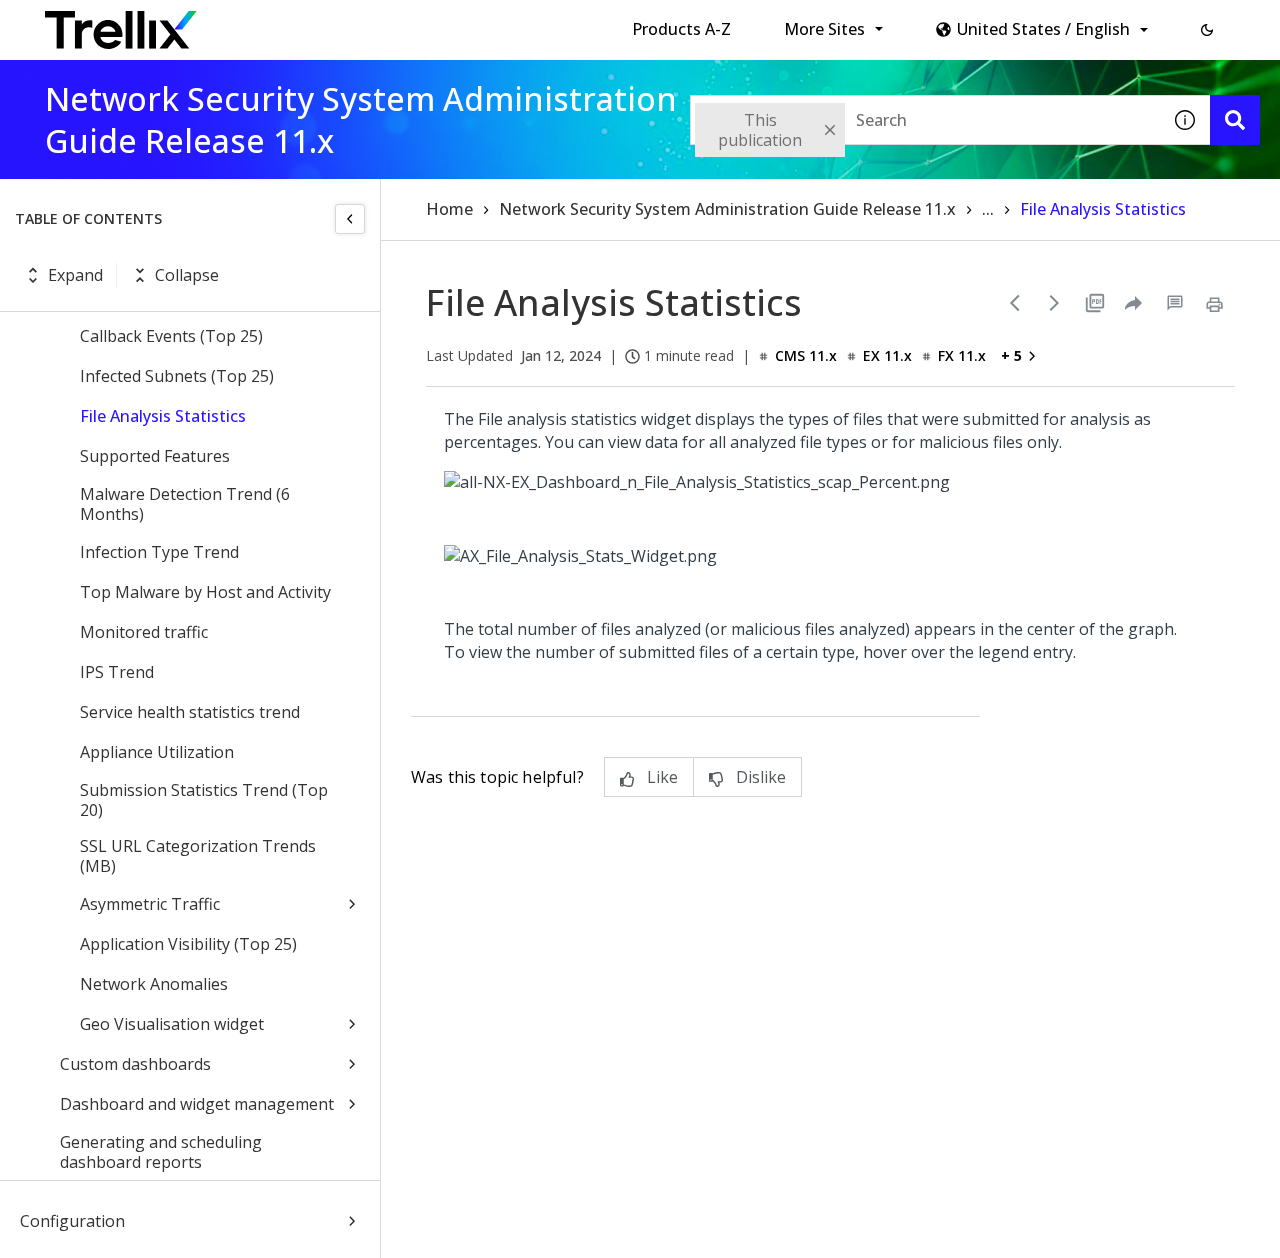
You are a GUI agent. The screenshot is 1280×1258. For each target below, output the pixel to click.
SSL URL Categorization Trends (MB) (198, 856)
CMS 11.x (806, 355)
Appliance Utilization (157, 752)
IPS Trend (117, 672)
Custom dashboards (135, 1064)
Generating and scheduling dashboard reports (161, 1152)
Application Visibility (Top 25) (188, 944)
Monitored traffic (144, 632)
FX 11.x (962, 355)
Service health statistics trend (190, 712)
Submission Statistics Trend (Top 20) (204, 800)
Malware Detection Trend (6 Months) (185, 504)
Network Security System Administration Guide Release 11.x (727, 209)
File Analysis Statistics (163, 416)
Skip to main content (330, 23)
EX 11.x (887, 355)
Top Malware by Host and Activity (205, 592)
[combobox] (925, 120)
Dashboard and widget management (197, 1104)
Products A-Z (681, 29)
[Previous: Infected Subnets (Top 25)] (1015, 303)
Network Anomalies (154, 984)
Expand (75, 275)
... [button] (988, 209)
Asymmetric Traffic (150, 904)
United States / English (1043, 29)
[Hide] (350, 219)
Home (449, 209)
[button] (1207, 30)
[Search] (1235, 120)
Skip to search (483, 23)
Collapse (187, 275)
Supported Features (155, 456)
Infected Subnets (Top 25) (177, 376)
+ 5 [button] (1011, 355)
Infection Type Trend (159, 552)
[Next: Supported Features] (1055, 303)
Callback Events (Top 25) (171, 336)
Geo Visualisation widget (172, 1024)
